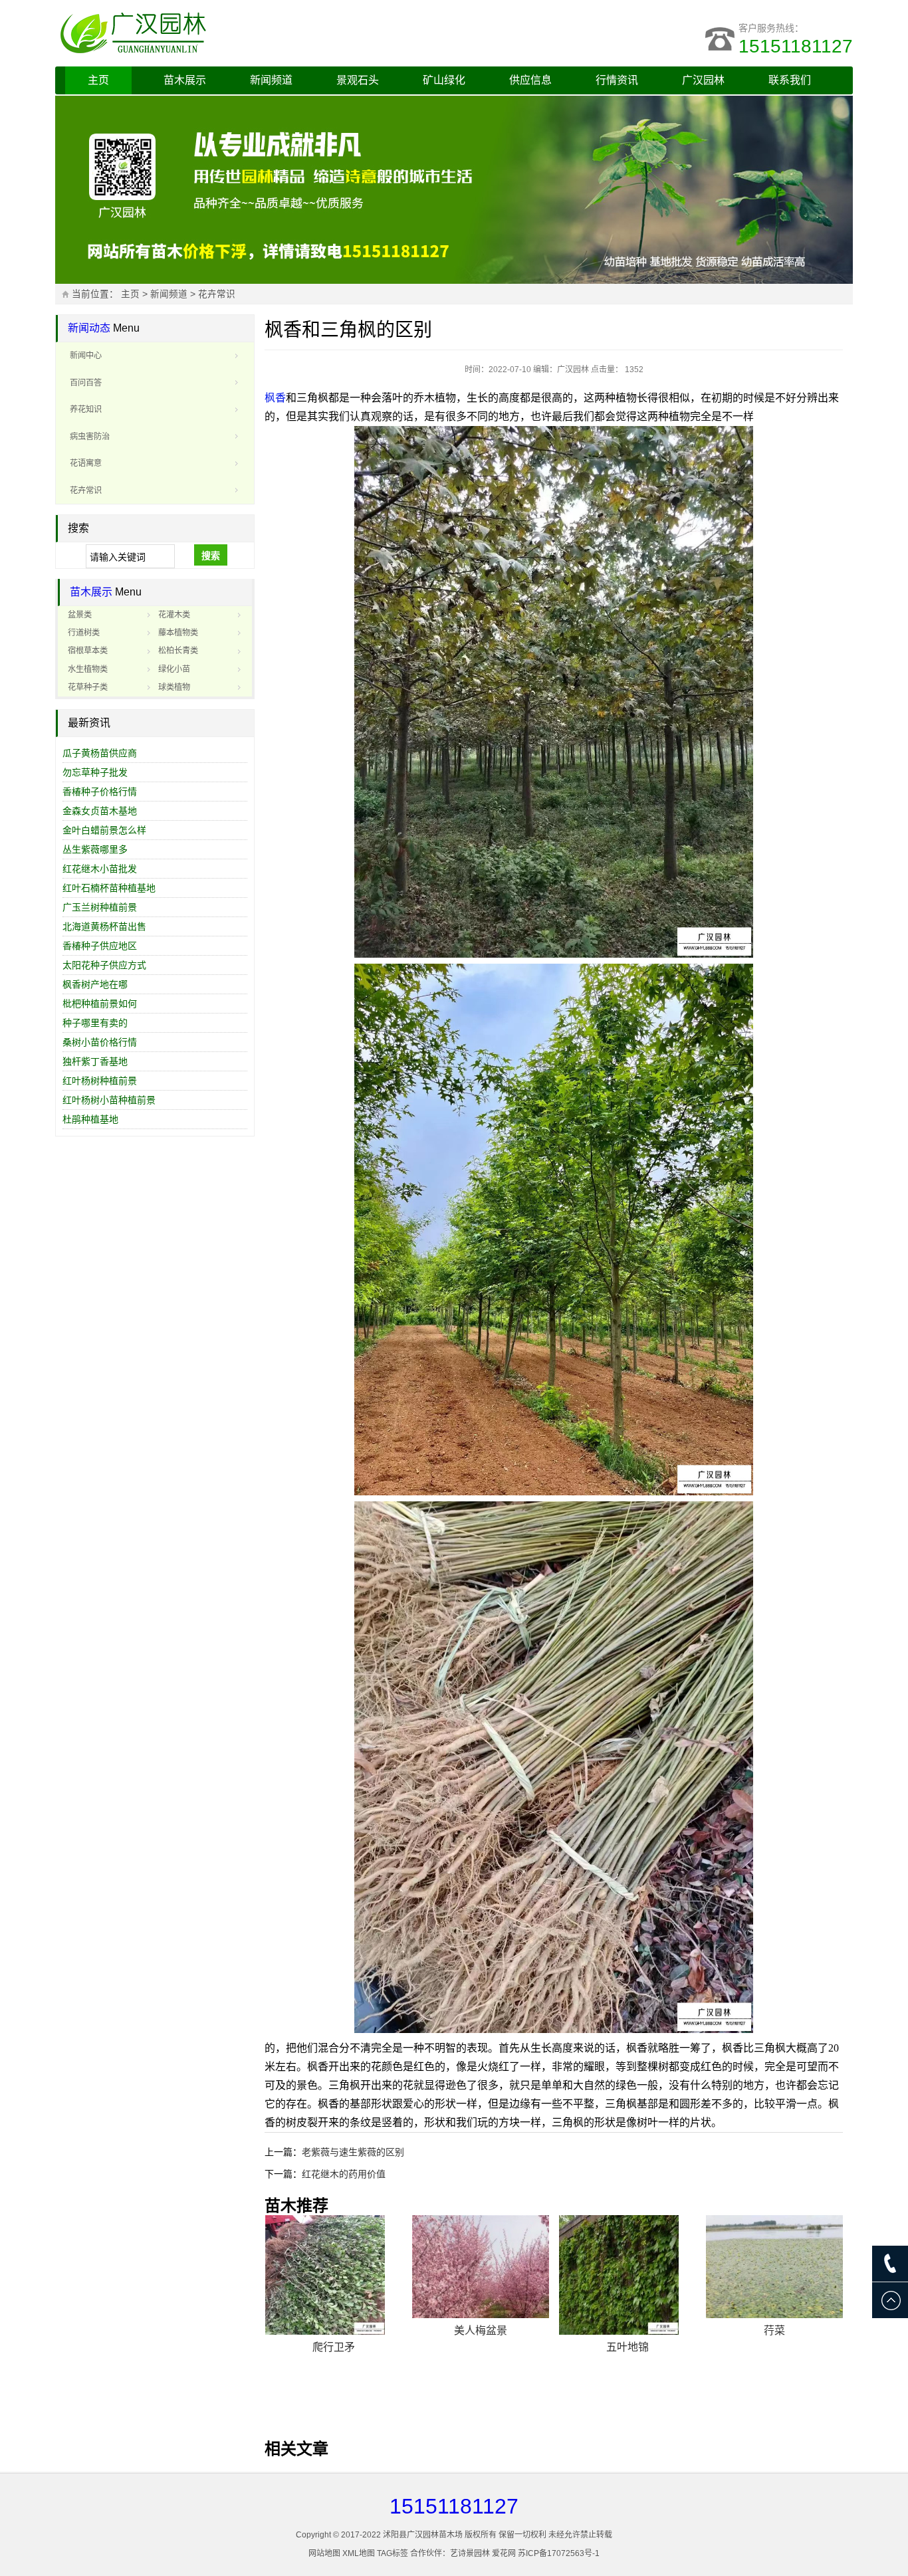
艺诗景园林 (470, 2553)
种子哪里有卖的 (95, 1023)
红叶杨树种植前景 (100, 1081)
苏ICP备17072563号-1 (559, 2553)
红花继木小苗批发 (100, 869)
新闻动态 (89, 328)
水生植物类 (88, 669)
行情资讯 (617, 80)
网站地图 (324, 2553)
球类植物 (174, 687)
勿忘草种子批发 (95, 772)
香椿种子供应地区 (100, 946)
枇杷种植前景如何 (100, 1004)
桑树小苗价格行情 (100, 1042)
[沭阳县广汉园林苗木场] (221, 33)
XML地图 (359, 2553)
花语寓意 (86, 463)
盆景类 (80, 615)
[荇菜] (774, 2267)
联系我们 (790, 80)
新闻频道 (271, 80)
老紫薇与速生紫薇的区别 (353, 2152)
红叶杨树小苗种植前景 (109, 1100)
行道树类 (84, 633)
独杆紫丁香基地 (95, 1061)
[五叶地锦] (627, 2275)
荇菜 (774, 2330)
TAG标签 (393, 2553)
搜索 (211, 556)
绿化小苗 (174, 669)
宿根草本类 (88, 651)
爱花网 (504, 2553)
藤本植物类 (178, 633)
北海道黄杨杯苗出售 (104, 926)
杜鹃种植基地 (90, 1119)
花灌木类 (174, 615)
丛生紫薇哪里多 (95, 849)
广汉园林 (703, 80)
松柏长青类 (178, 651)
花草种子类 (88, 687)
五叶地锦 (627, 2347)
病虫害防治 (90, 437)
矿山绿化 (444, 80)
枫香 (275, 398)
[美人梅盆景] (481, 2267)
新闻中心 (86, 356)
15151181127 (796, 46)
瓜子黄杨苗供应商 (100, 753)
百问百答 (86, 383)
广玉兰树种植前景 (100, 907)
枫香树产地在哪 (95, 984)
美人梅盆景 (481, 2330)
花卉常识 (217, 294)
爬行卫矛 (334, 2347)
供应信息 (530, 80)
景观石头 (358, 80)
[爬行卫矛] (334, 2275)
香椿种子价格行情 (100, 792)
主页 (98, 80)
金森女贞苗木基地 (100, 811)
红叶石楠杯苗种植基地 (109, 888)
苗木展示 (185, 80)
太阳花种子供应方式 (104, 965)
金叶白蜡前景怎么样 (104, 830)
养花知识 (86, 409)
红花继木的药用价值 (344, 2174)
